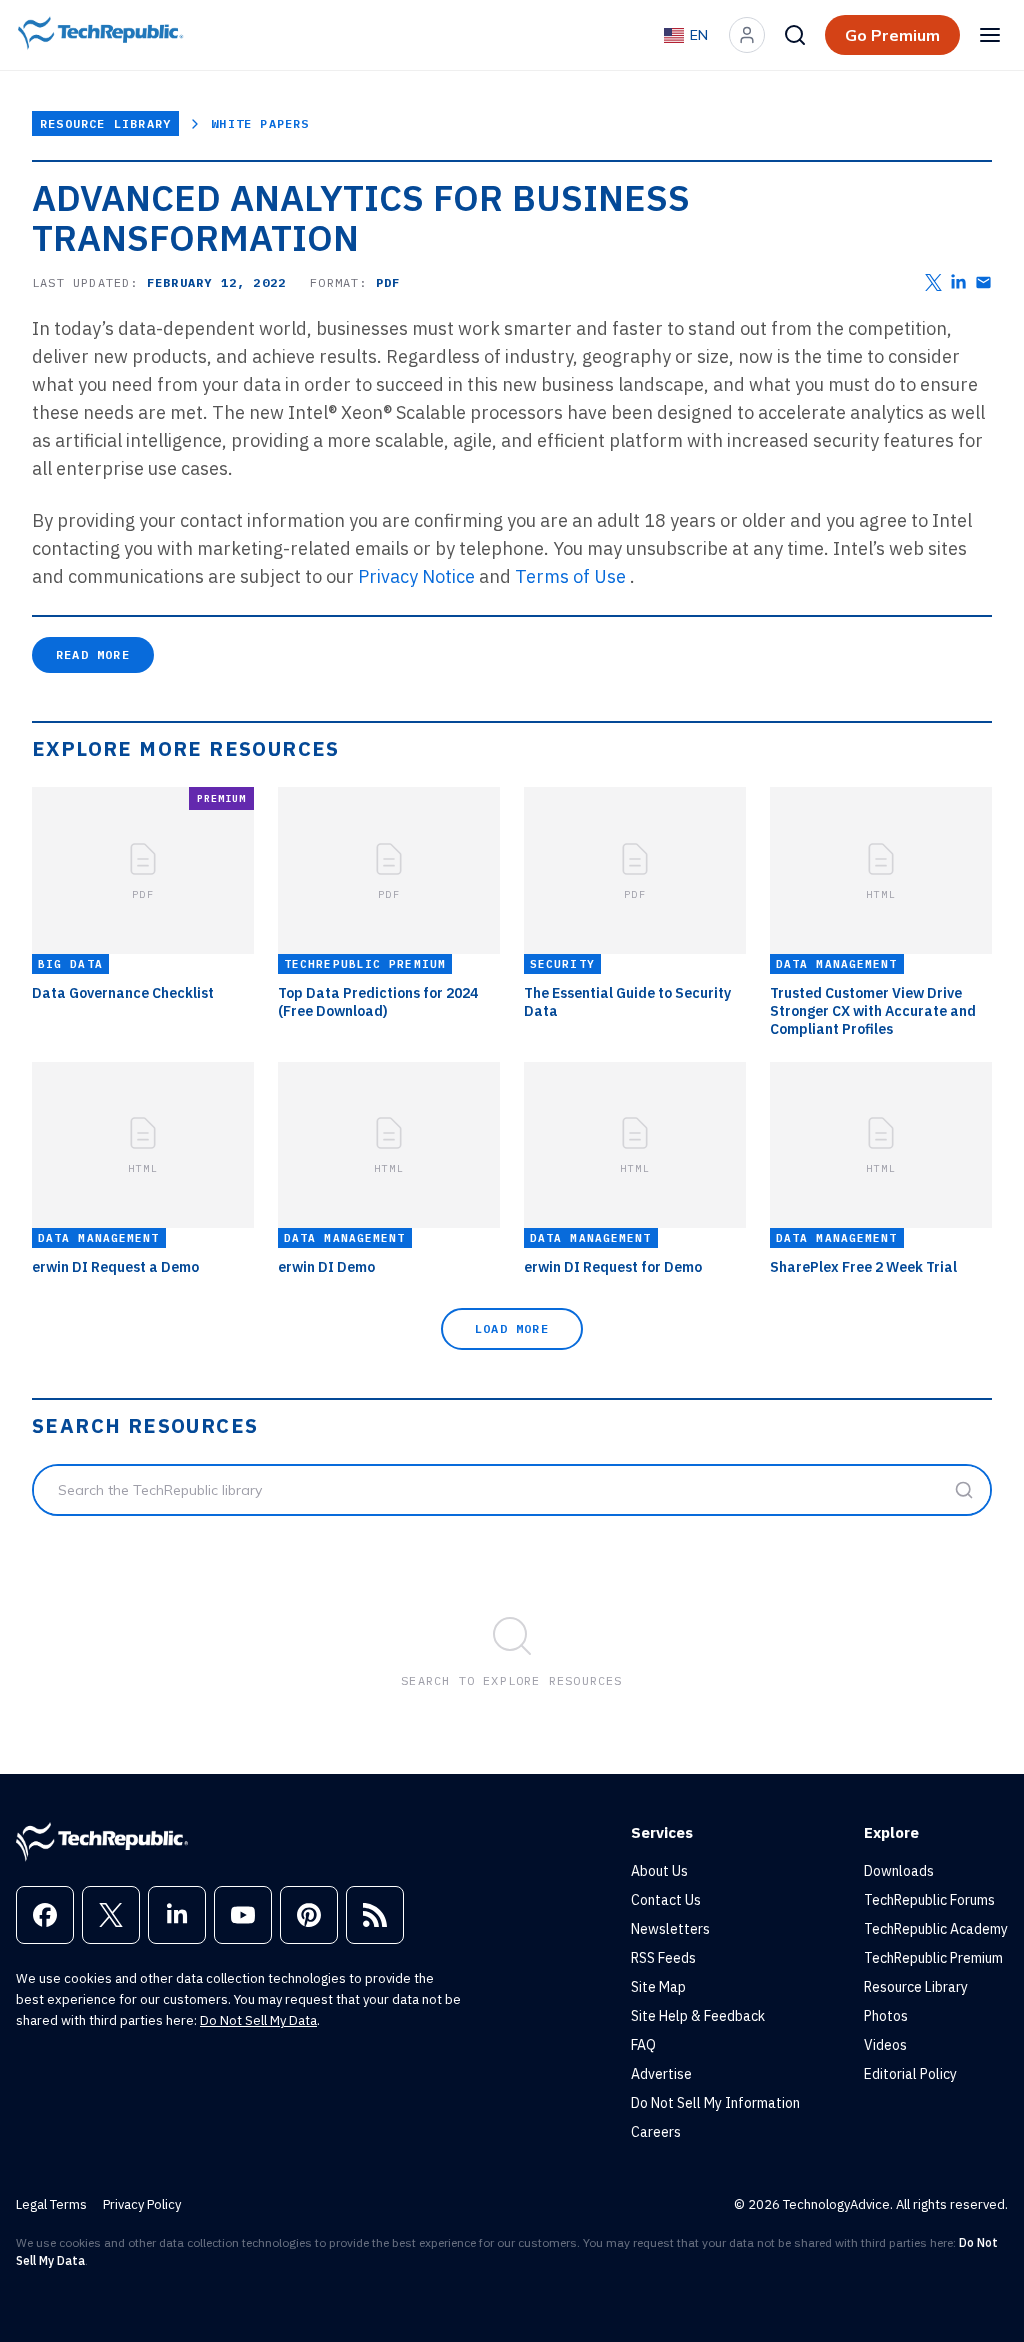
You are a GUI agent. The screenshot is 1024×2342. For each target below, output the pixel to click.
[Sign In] (747, 35)
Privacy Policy (142, 2204)
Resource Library (105, 123)
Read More (93, 654)
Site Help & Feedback (698, 2016)
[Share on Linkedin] (958, 282)
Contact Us (666, 1900)
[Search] (795, 35)
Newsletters (670, 1929)
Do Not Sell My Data (258, 2020)
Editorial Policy (910, 2074)
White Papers (260, 123)
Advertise (661, 2074)
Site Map (658, 1987)
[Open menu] (990, 35)
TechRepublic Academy (936, 1929)
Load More (512, 1328)
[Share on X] (933, 282)
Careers (656, 2132)
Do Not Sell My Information (715, 2103)
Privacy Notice (416, 576)
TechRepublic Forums (929, 1900)
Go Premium (892, 35)
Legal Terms (51, 2204)
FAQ (643, 2045)
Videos (885, 2045)
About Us (659, 1871)
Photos (886, 2016)
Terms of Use (570, 576)
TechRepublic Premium (933, 1958)
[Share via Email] (983, 282)
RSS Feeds (663, 1958)
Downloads (899, 1871)
